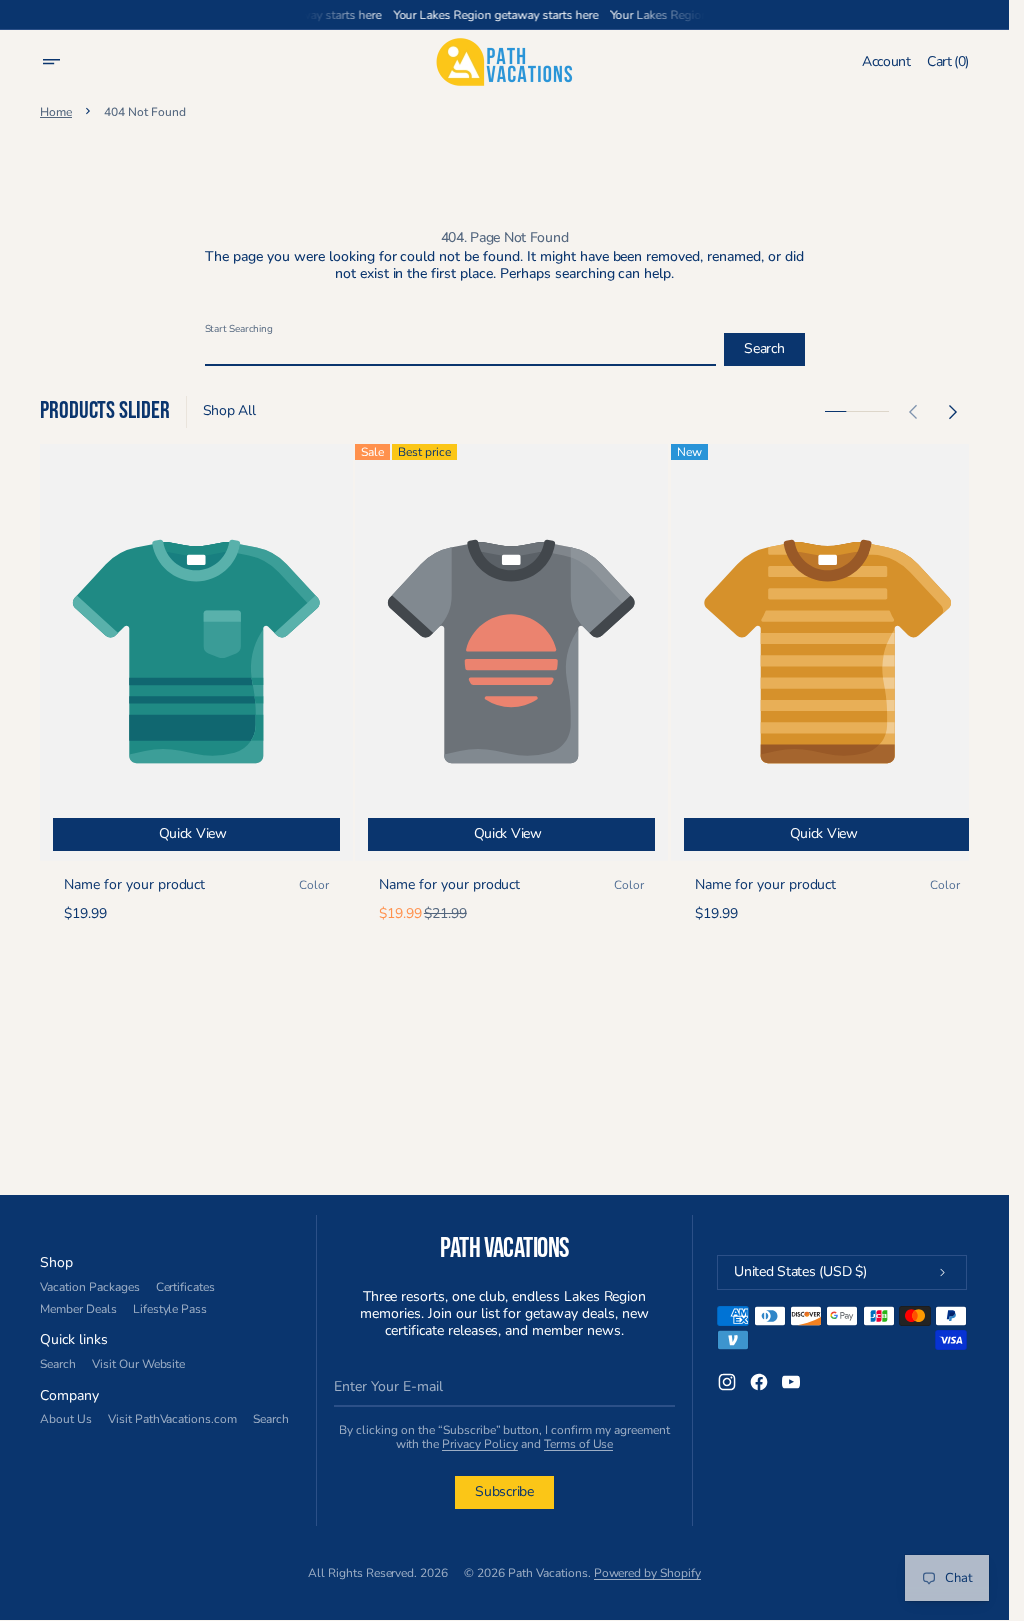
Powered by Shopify (648, 1573)
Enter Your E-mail (388, 1387)
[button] (64, 62)
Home (56, 112)
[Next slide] (953, 412)
